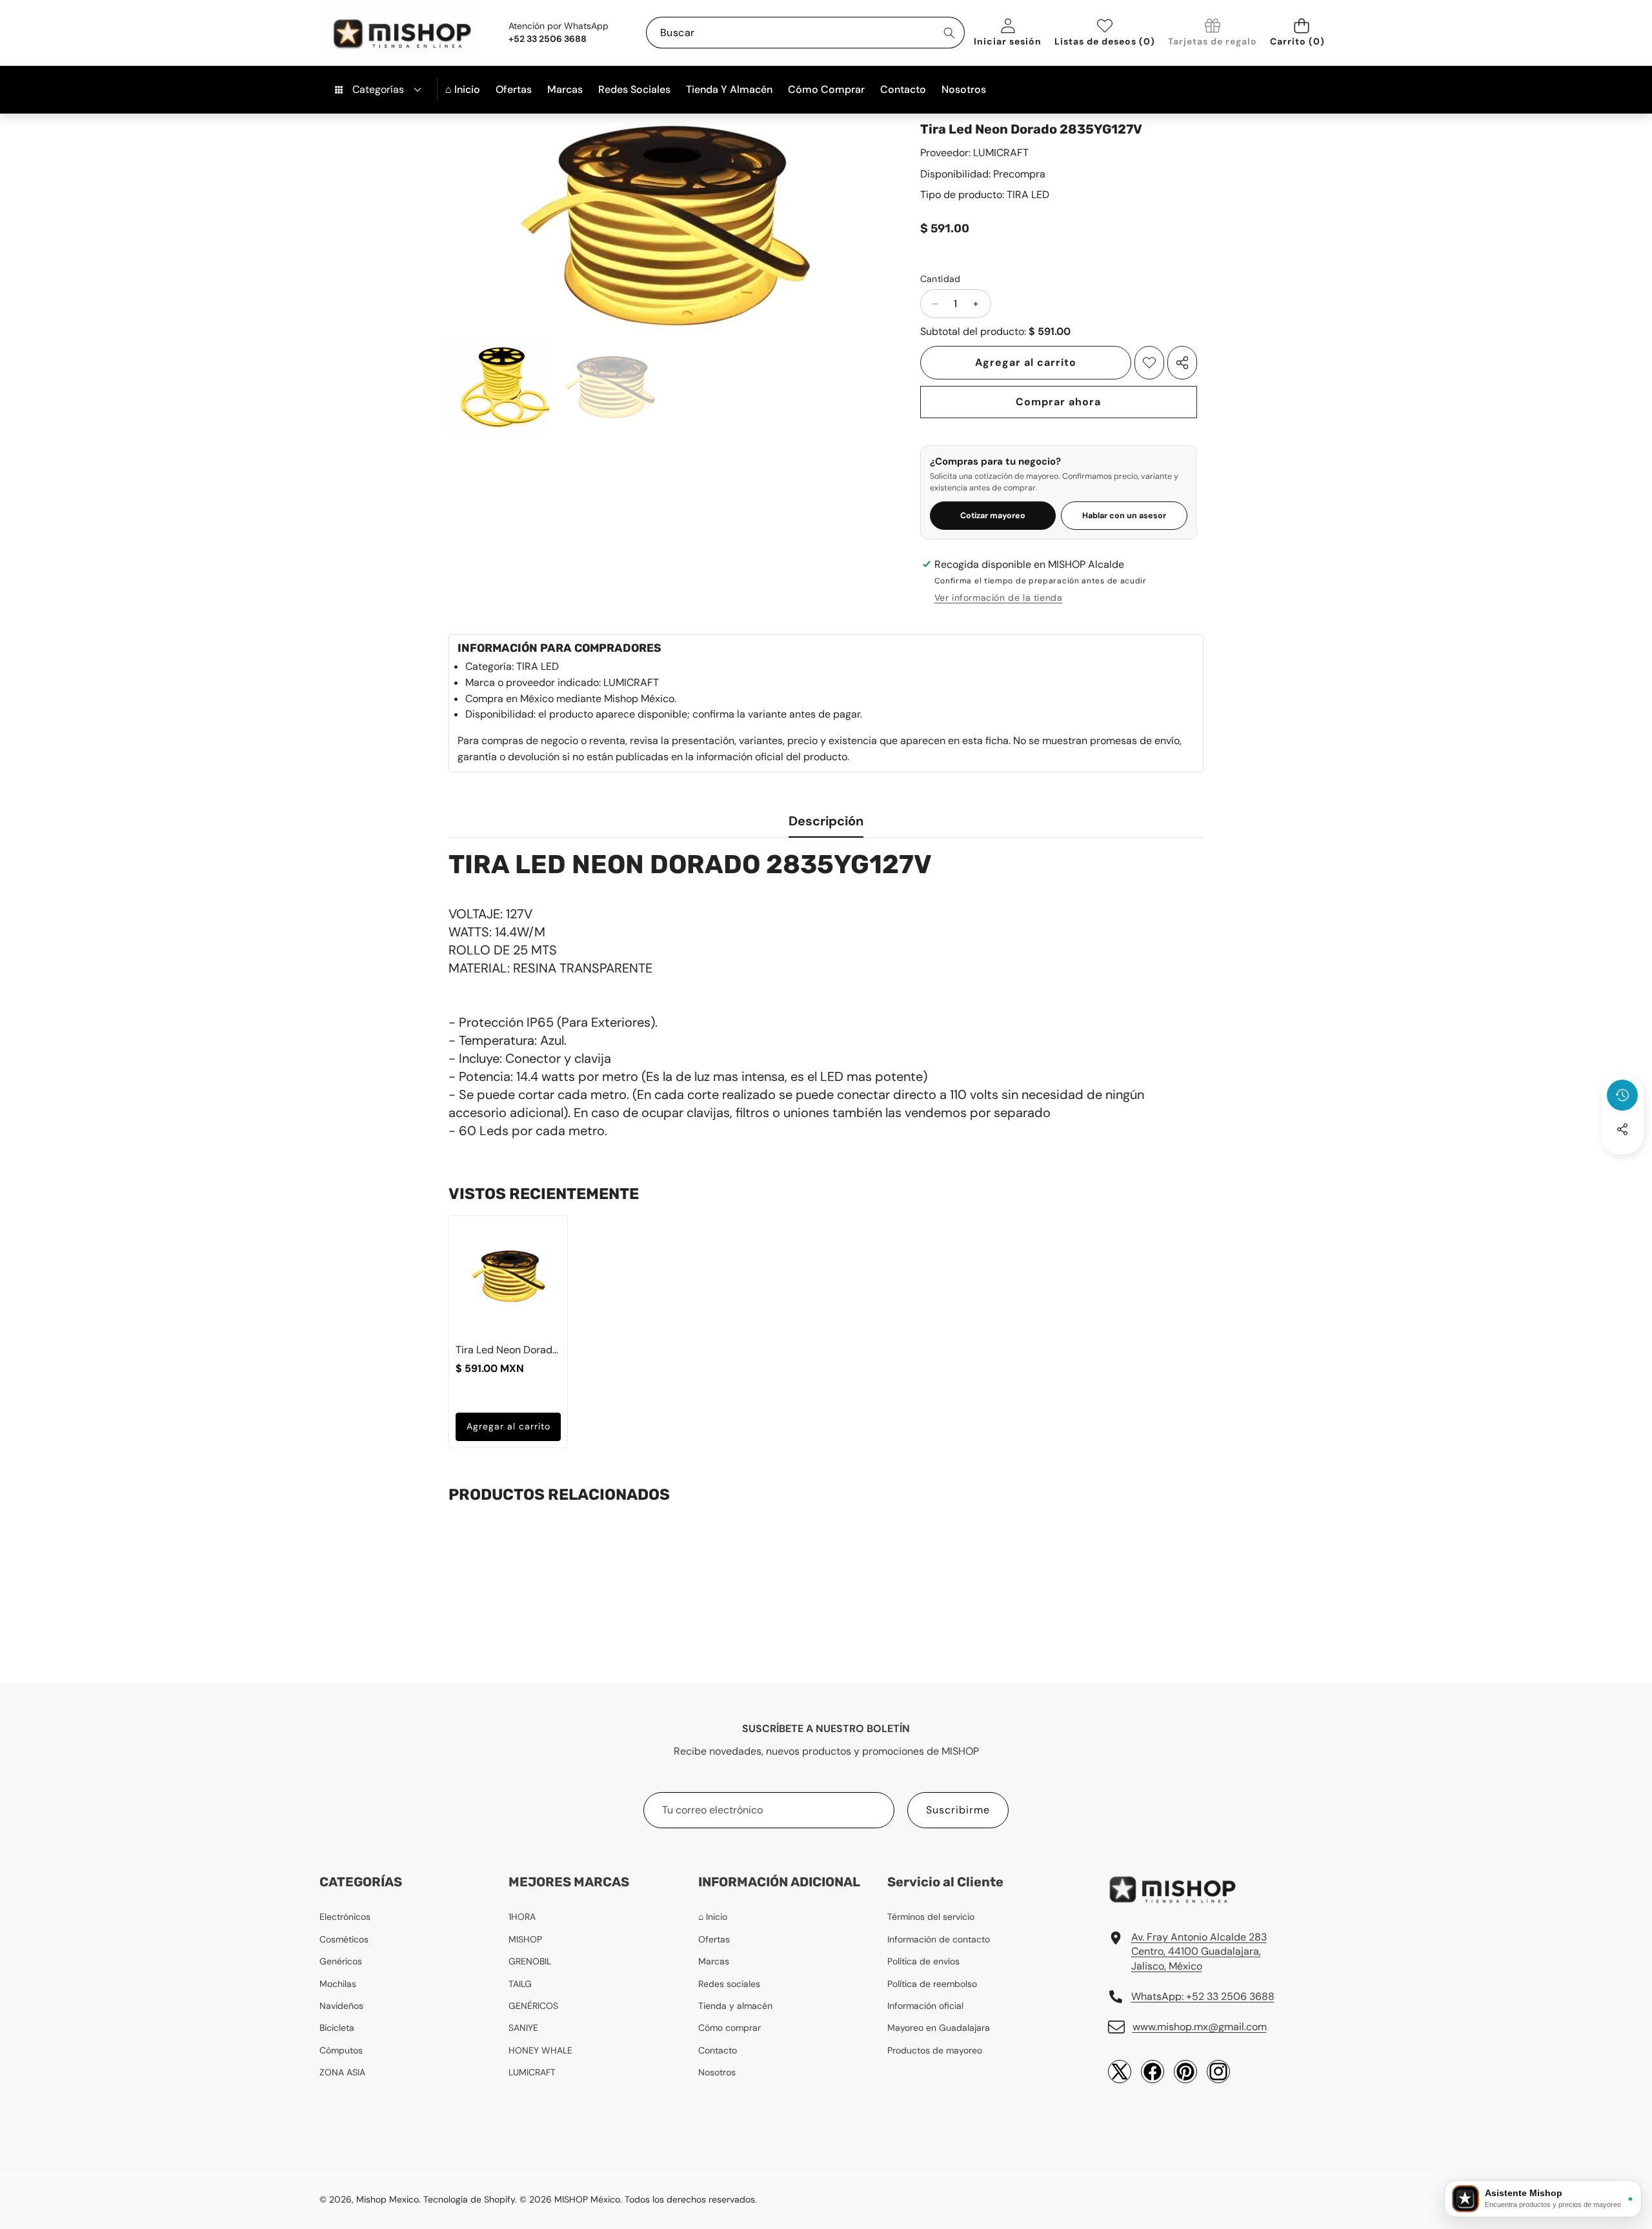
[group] (499, 386)
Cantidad (941, 279)
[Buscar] (949, 33)
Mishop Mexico (388, 2199)
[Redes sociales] (1622, 1129)
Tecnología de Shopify (469, 2199)
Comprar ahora (1058, 402)
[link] (1213, 33)
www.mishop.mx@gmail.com (1200, 2027)
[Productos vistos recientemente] (1622, 1095)
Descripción (826, 821)
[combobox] (805, 33)
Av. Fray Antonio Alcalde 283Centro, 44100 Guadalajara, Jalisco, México (1199, 1952)
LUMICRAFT (1001, 153)
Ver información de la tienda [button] (999, 598)
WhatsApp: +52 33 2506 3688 (1203, 1996)
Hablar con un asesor (1124, 516)
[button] (1301, 33)
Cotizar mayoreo (993, 516)
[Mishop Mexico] (381, 33)
